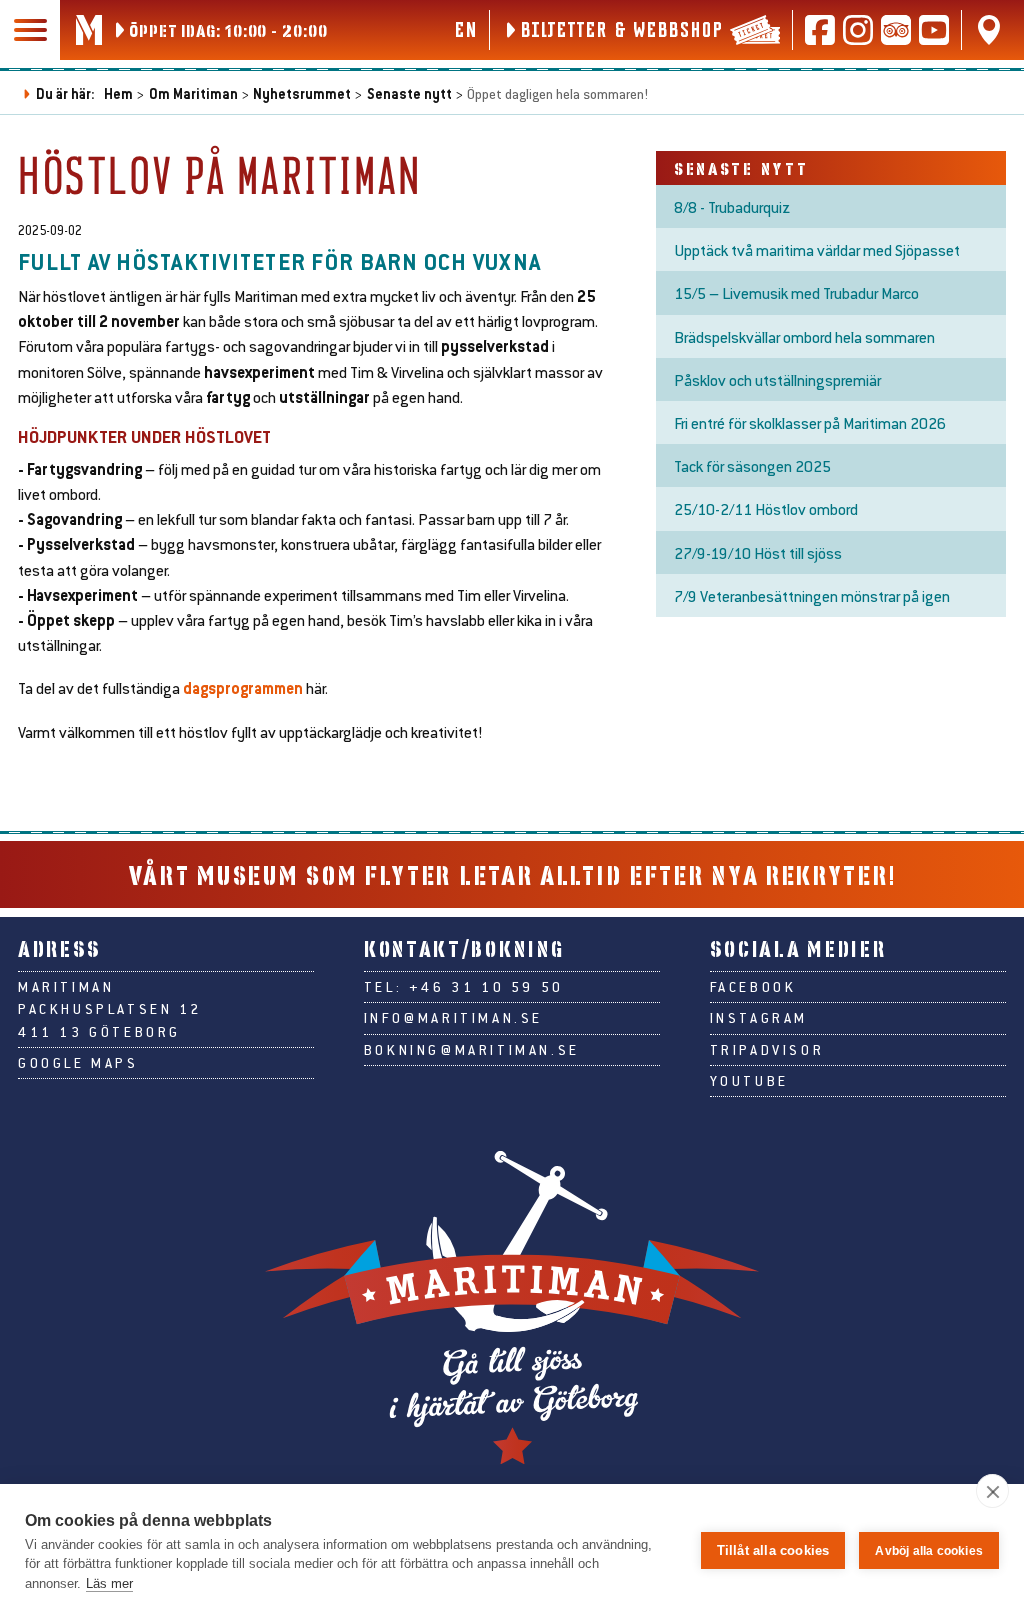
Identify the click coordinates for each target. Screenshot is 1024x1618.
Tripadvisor (767, 1050)
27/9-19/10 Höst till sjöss (758, 552)
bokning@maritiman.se (472, 1050)
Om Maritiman (193, 93)
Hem (118, 93)
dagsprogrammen (243, 687)
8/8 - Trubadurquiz (732, 206)
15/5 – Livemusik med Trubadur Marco (796, 292)
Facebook (753, 987)
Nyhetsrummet (302, 93)
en (465, 29)
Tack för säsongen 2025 (752, 465)
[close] (992, 1491)
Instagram (759, 1018)
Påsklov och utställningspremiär (777, 379)
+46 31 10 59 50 (486, 987)
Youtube (749, 1081)
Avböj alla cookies (929, 1551)
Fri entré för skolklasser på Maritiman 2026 (810, 422)
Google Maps (78, 1063)
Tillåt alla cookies (773, 1550)
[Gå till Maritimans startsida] (89, 30)
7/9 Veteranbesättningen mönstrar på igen (812, 595)
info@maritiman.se (453, 1018)
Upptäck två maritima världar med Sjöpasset (817, 249)
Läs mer (109, 1583)
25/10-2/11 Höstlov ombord (766, 508)
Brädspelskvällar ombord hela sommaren (804, 336)
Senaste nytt (409, 93)
